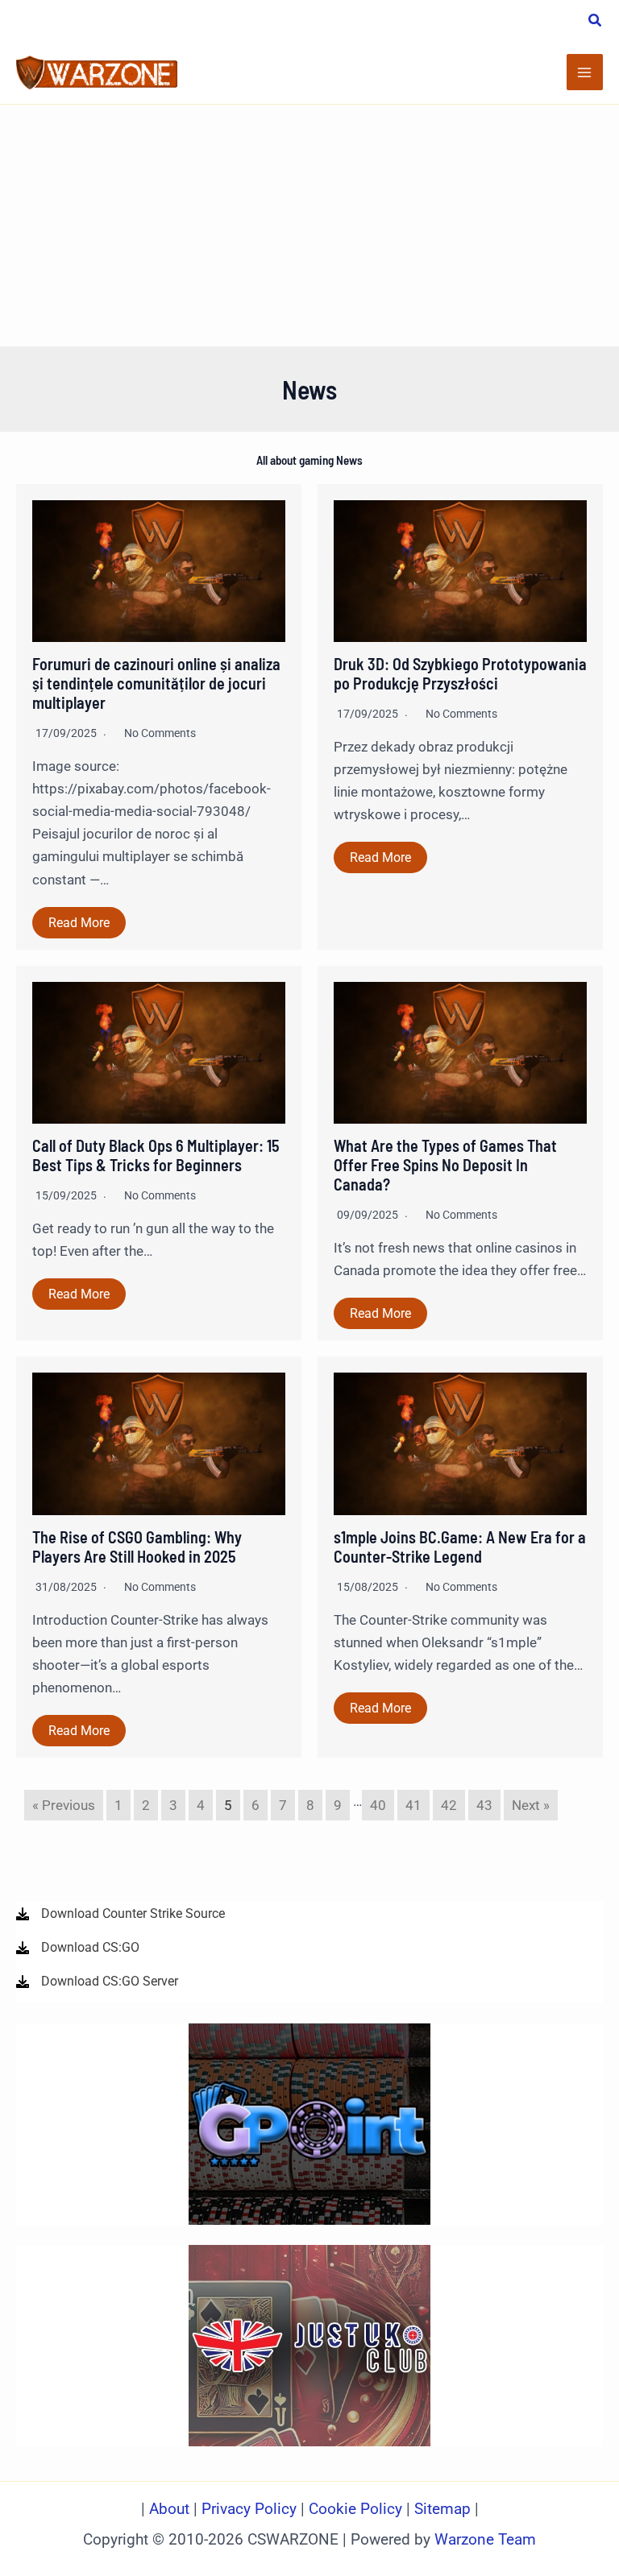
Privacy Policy (249, 2509)
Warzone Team (485, 2540)
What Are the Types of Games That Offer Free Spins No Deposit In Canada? (445, 1165)
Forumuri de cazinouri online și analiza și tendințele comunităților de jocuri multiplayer (156, 683)
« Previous (64, 1805)
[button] (596, 22)
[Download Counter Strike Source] (120, 1914)
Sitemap (442, 2509)
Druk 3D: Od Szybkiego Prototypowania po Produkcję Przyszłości (460, 673)
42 (449, 1805)
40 (378, 1805)
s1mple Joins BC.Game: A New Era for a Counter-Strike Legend (460, 1547)
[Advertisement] (309, 226)
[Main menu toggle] (585, 72)
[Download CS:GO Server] (97, 1982)
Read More (79, 923)
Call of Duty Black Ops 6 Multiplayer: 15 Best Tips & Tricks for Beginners (156, 1155)
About (171, 2509)
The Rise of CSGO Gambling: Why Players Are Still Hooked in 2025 (137, 1547)
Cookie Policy (355, 2509)
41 (413, 1805)
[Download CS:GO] (78, 1948)
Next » (531, 1805)
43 (484, 1805)
